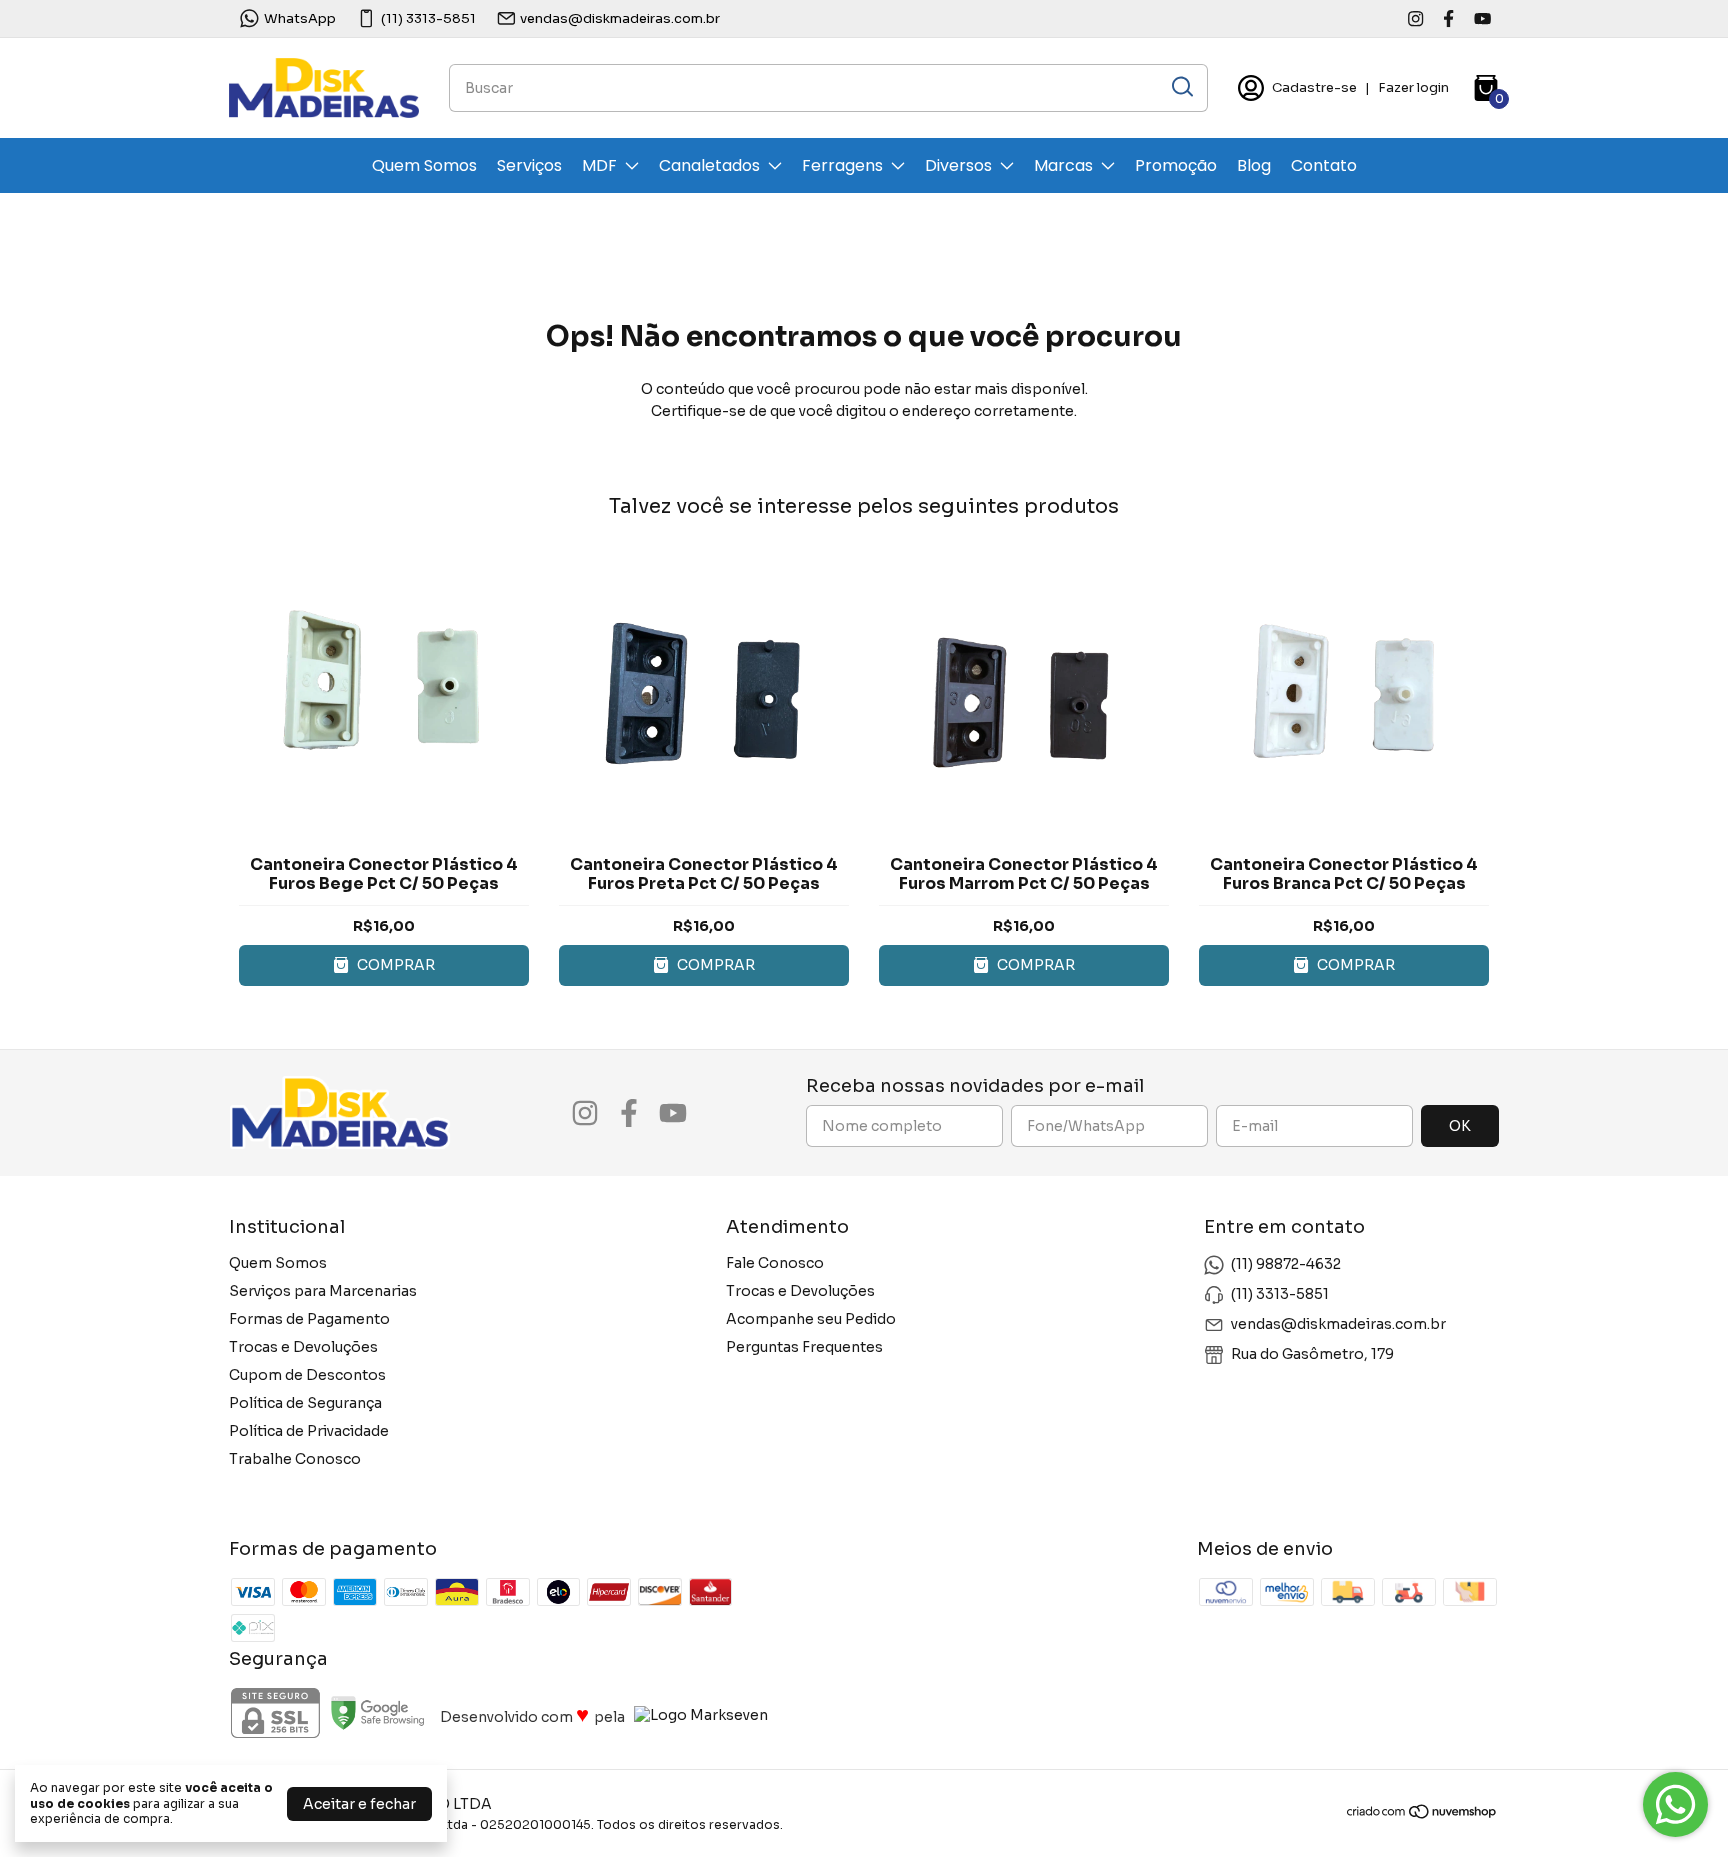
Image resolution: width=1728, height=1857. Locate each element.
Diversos (958, 165)
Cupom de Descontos (307, 1375)
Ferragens (842, 165)
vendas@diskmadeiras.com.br (620, 18)
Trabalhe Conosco (295, 1459)
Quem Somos (424, 165)
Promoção (1176, 165)
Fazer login (1413, 87)
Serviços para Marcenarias (323, 1291)
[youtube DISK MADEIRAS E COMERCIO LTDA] (1482, 18)
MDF (599, 165)
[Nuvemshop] (1422, 1815)
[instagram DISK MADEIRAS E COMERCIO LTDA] (1415, 18)
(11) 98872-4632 (1286, 1264)
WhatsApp (300, 18)
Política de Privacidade (309, 1431)
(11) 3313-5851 (428, 18)
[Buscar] (1181, 87)
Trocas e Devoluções (303, 1347)
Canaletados (709, 165)
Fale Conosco (775, 1263)
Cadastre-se (1314, 87)
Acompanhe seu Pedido (811, 1319)
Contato (1324, 165)
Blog (1254, 165)
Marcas (1063, 165)
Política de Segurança (305, 1403)
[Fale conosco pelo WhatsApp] (1675, 1804)
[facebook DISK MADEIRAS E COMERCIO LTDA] (1448, 18)
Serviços (529, 165)
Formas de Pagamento (309, 1319)
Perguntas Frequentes (804, 1347)
